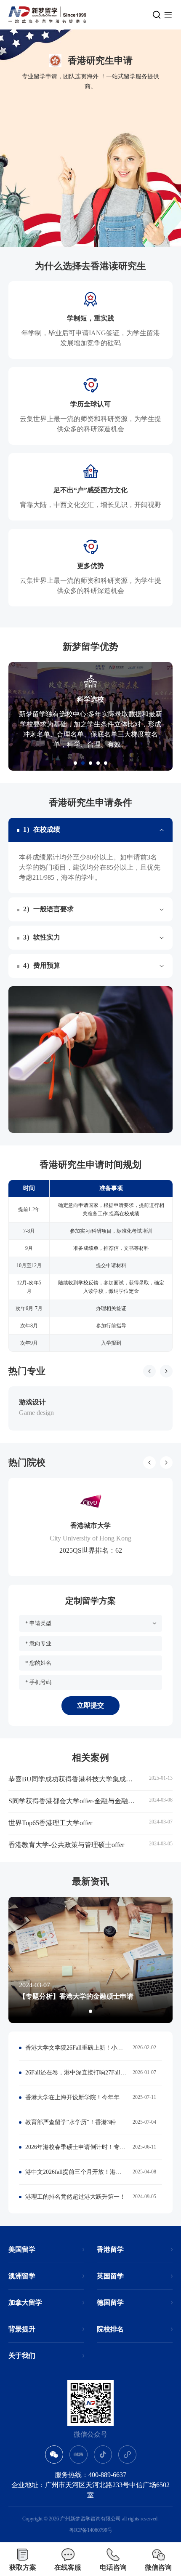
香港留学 (110, 2249)
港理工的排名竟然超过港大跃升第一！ (75, 2197)
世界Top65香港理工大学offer (50, 1823)
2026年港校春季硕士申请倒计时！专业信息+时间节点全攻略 (76, 2147)
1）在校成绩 (42, 829)
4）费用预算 (42, 965)
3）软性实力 (42, 937)
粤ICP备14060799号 (91, 2530)
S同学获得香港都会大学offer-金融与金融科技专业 (74, 1801)
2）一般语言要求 (48, 909)
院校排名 (110, 2329)
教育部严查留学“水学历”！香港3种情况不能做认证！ (76, 2122)
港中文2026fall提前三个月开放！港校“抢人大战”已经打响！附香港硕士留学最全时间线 (76, 2172)
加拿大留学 (25, 2302)
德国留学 (110, 2302)
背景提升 (22, 2329)
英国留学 (110, 2276)
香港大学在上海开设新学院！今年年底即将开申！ (76, 2097)
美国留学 (22, 2249)
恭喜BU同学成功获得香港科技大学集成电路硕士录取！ (74, 1779)
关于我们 (22, 2356)
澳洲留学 (22, 2276)
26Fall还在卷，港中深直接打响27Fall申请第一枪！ (76, 2073)
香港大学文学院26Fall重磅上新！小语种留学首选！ (76, 2048)
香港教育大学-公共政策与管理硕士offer (66, 1845)
